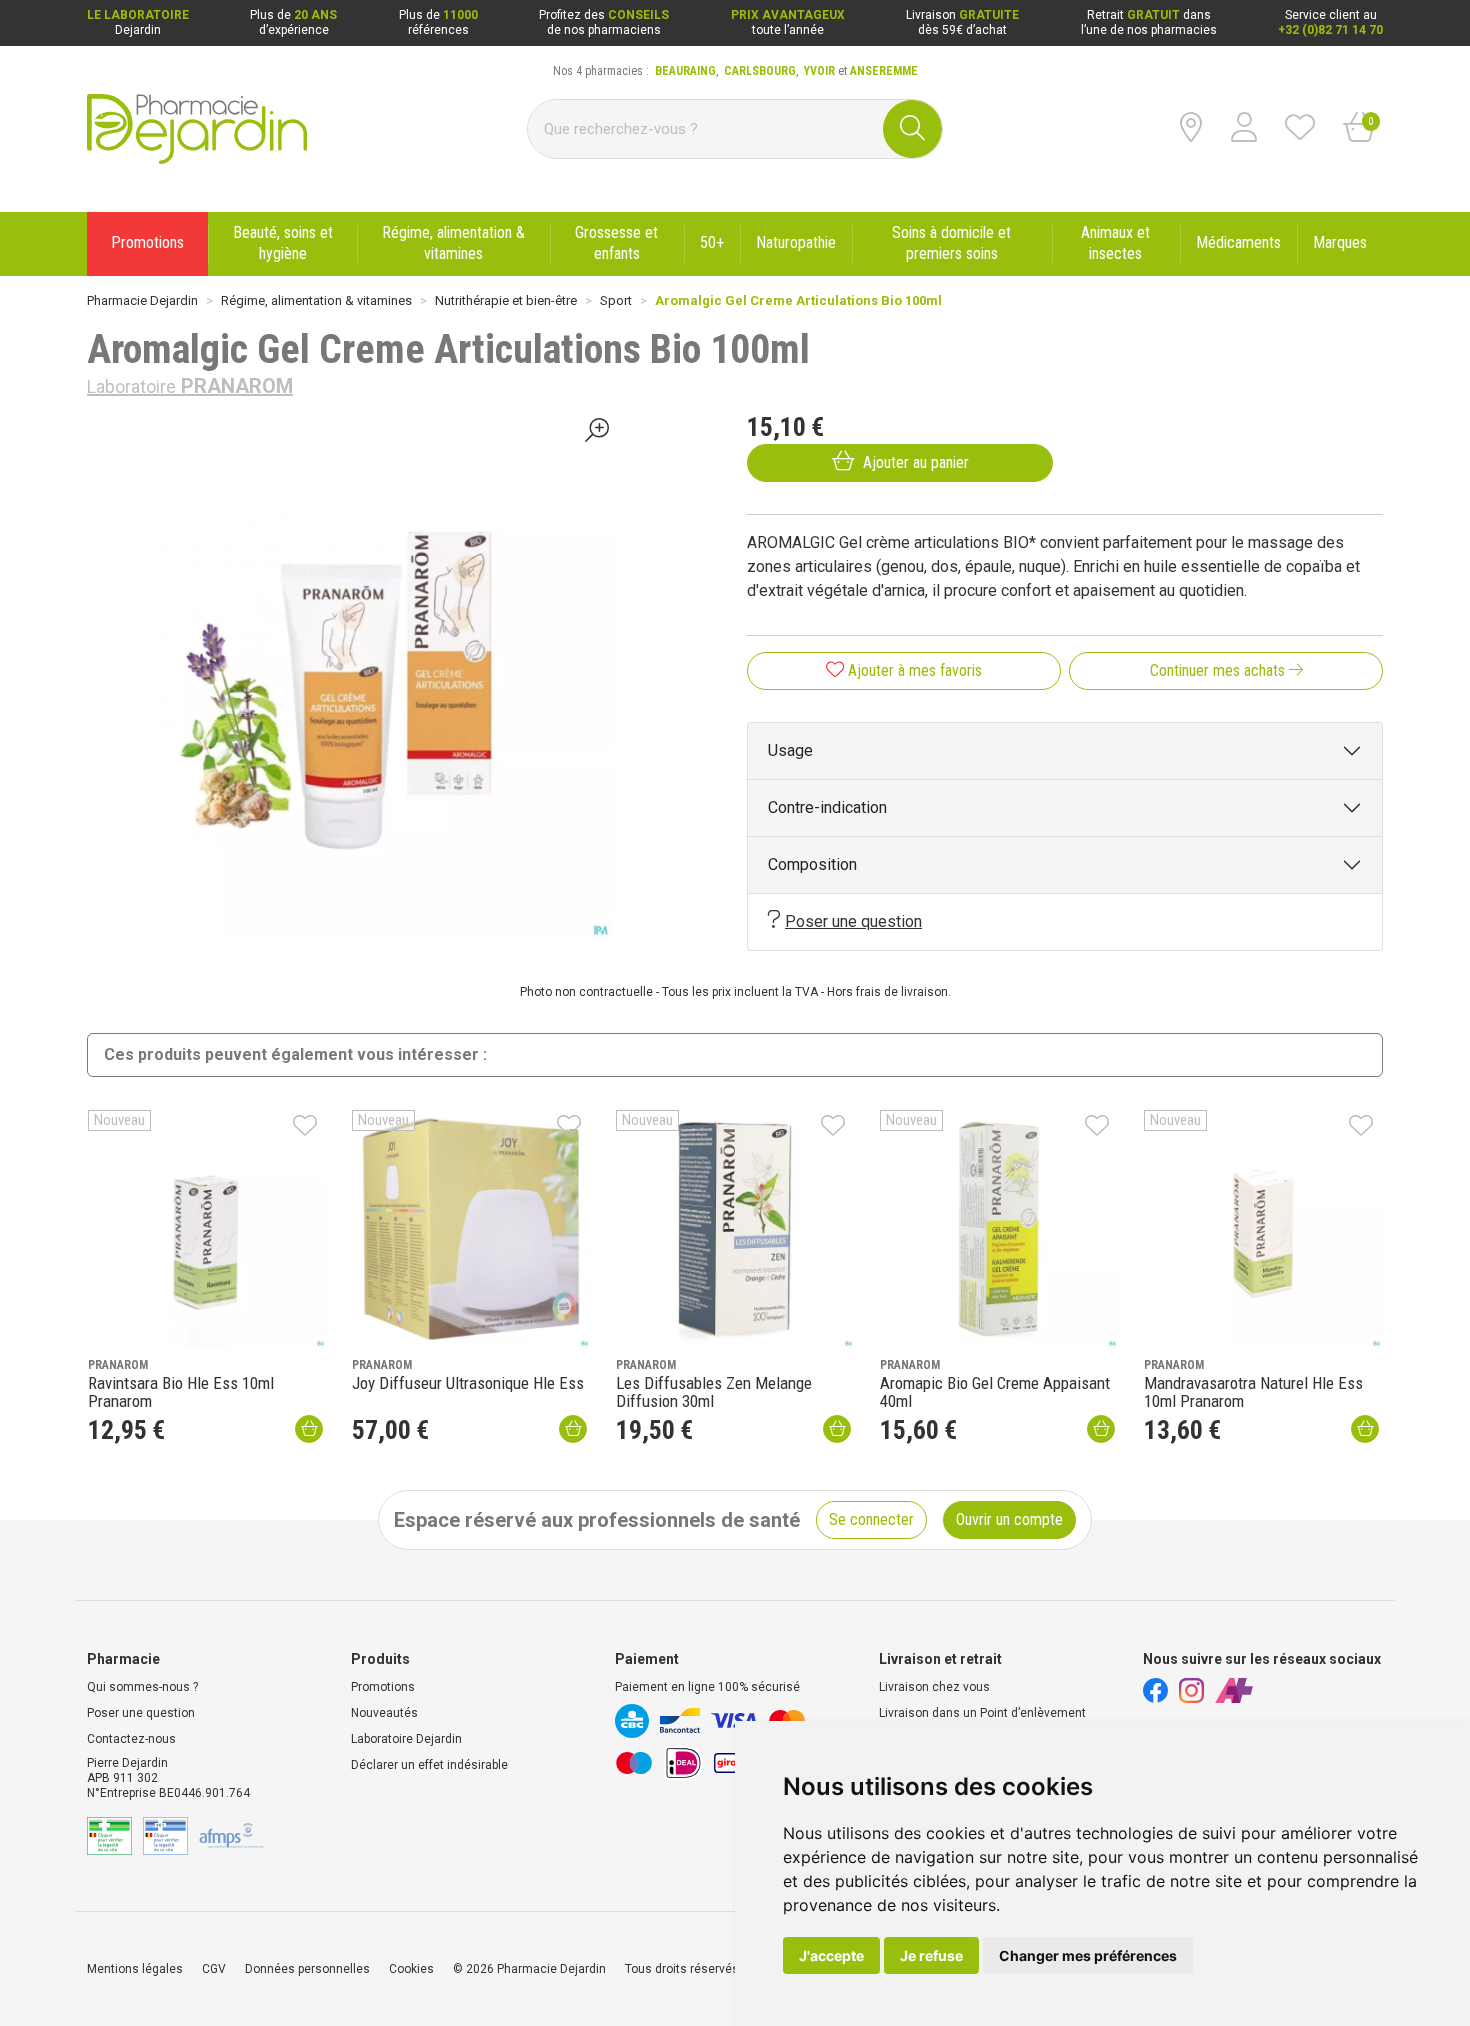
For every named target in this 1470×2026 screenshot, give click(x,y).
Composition (812, 864)
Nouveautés (384, 1713)
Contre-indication (827, 807)
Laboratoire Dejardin (406, 1739)
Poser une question (853, 921)
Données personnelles (307, 1969)
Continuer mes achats (1219, 670)
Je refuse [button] (931, 1955)
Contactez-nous (131, 1739)
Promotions (383, 1687)
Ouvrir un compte (1009, 1519)
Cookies (411, 1969)
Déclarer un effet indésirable (429, 1765)
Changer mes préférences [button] (1088, 1955)
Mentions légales (135, 1969)
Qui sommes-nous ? (142, 1687)
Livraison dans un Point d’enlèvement (982, 1713)
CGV (214, 1969)
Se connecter (871, 1519)
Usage (790, 750)
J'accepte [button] (831, 1955)
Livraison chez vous (934, 1687)
